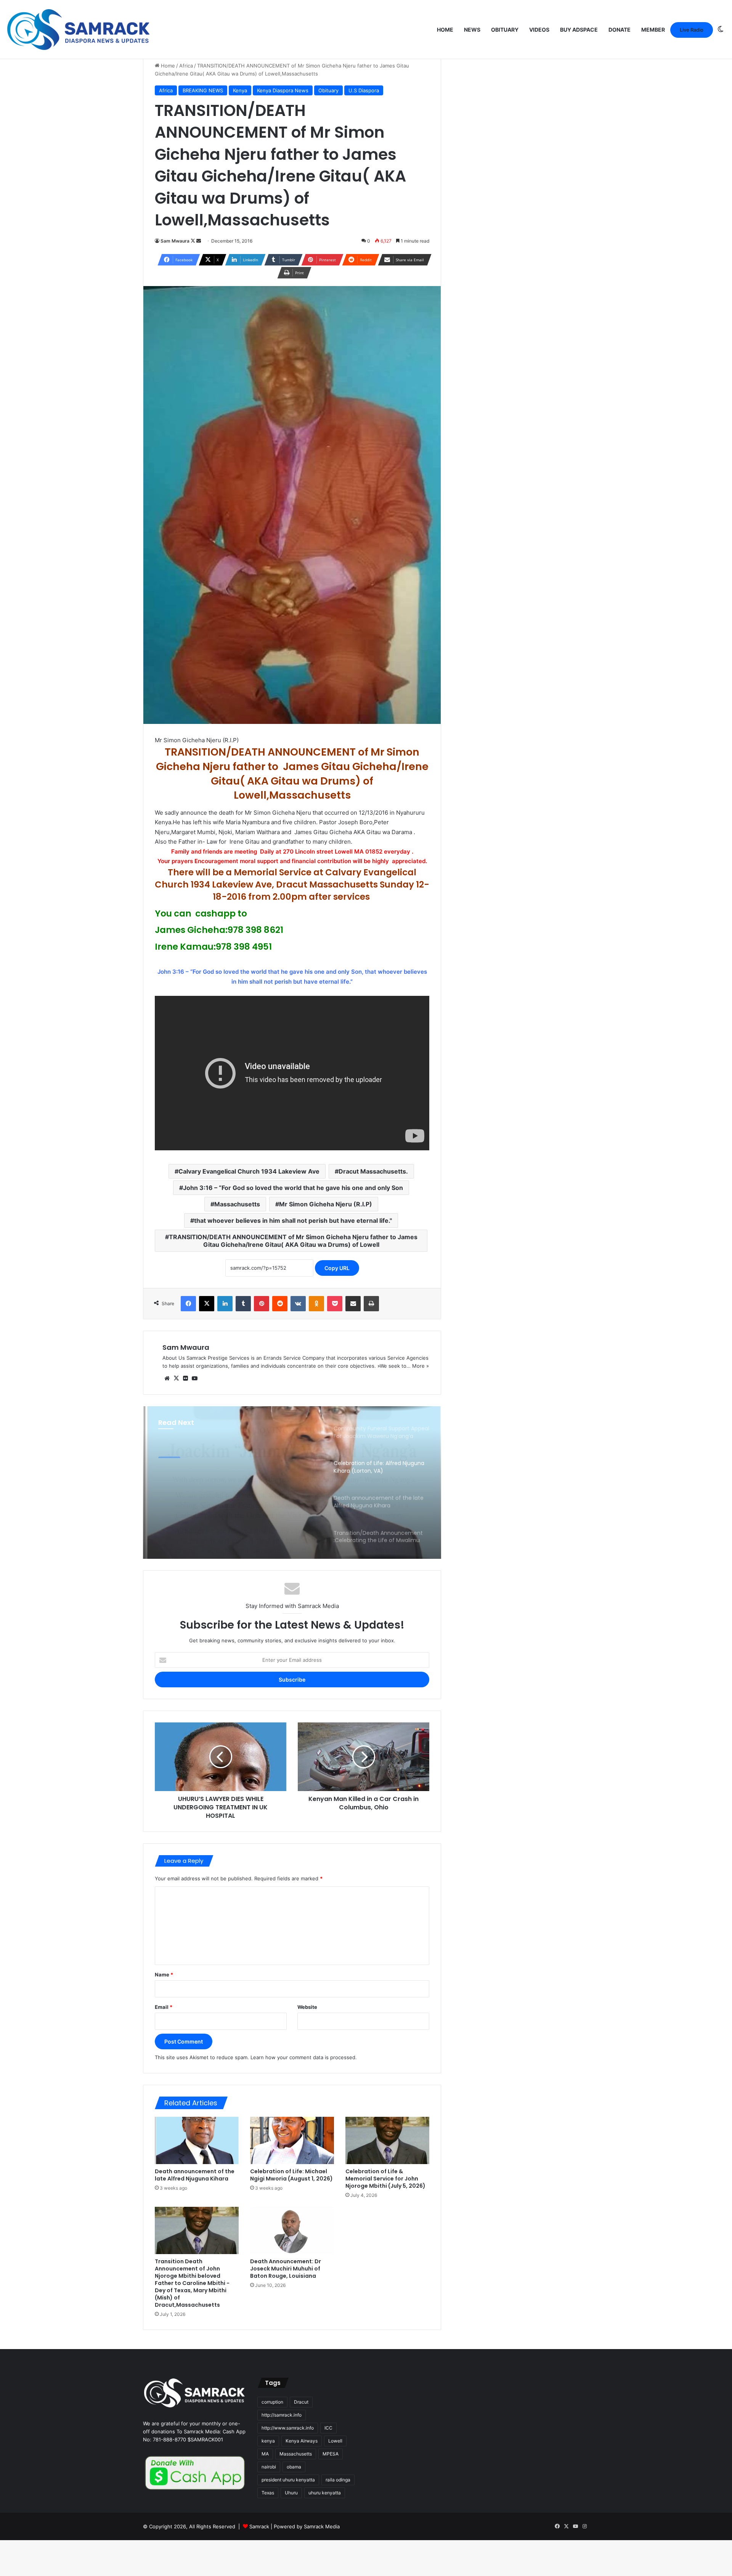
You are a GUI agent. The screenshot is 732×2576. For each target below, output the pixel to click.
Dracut (301, 2402)
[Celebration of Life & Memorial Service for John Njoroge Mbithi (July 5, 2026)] (387, 2140)
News (472, 30)
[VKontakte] (298, 1304)
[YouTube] (194, 1378)
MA (265, 2454)
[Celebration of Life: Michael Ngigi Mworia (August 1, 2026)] (292, 2140)
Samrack (259, 2526)
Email (164, 2007)
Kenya (240, 90)
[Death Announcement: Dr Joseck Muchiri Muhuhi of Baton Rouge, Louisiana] (292, 2230)
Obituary (505, 30)
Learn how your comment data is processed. (304, 2057)
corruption (272, 2402)
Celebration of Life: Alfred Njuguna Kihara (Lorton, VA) (230, 1486)
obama (294, 2467)
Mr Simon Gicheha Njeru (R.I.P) (326, 1204)
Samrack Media (322, 2526)
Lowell (335, 2441)
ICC (328, 2428)
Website (307, 2007)
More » (421, 1366)
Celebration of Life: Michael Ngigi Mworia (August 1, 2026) (291, 2175)
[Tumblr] (243, 1304)
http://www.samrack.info (288, 2428)
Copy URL (337, 1268)
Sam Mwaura (175, 241)
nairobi (269, 2467)
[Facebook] (188, 1304)
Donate (620, 30)
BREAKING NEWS (203, 90)
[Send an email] (199, 241)
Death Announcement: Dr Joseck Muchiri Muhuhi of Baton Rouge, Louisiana (286, 2269)
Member (653, 30)
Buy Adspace (579, 30)
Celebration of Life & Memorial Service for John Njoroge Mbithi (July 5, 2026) (385, 2179)
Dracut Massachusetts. (373, 1171)
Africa (186, 66)
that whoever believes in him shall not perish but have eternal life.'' (293, 1220)
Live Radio (692, 30)
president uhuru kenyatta (288, 2480)
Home (445, 30)
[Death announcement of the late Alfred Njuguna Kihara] (197, 2140)
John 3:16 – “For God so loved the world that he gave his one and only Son (293, 1188)
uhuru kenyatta (325, 2493)
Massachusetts (237, 1204)
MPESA (331, 2454)
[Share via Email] (353, 1304)
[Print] (371, 1304)
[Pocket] (335, 1304)
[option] (292, 1483)
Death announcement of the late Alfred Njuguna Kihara (195, 2175)
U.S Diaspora (364, 90)
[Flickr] (185, 1378)
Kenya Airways (302, 2441)
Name (164, 1975)
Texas (268, 2493)
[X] (207, 1304)
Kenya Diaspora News (283, 90)
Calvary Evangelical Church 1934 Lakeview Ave (249, 1171)
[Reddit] (280, 1304)
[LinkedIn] (225, 1304)
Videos (539, 30)
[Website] (167, 1378)
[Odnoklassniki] (316, 1304)
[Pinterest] (262, 1304)
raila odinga (338, 2480)
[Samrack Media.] (79, 30)
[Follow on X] (193, 241)
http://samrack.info (282, 2415)
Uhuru (291, 2493)
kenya (268, 2441)
